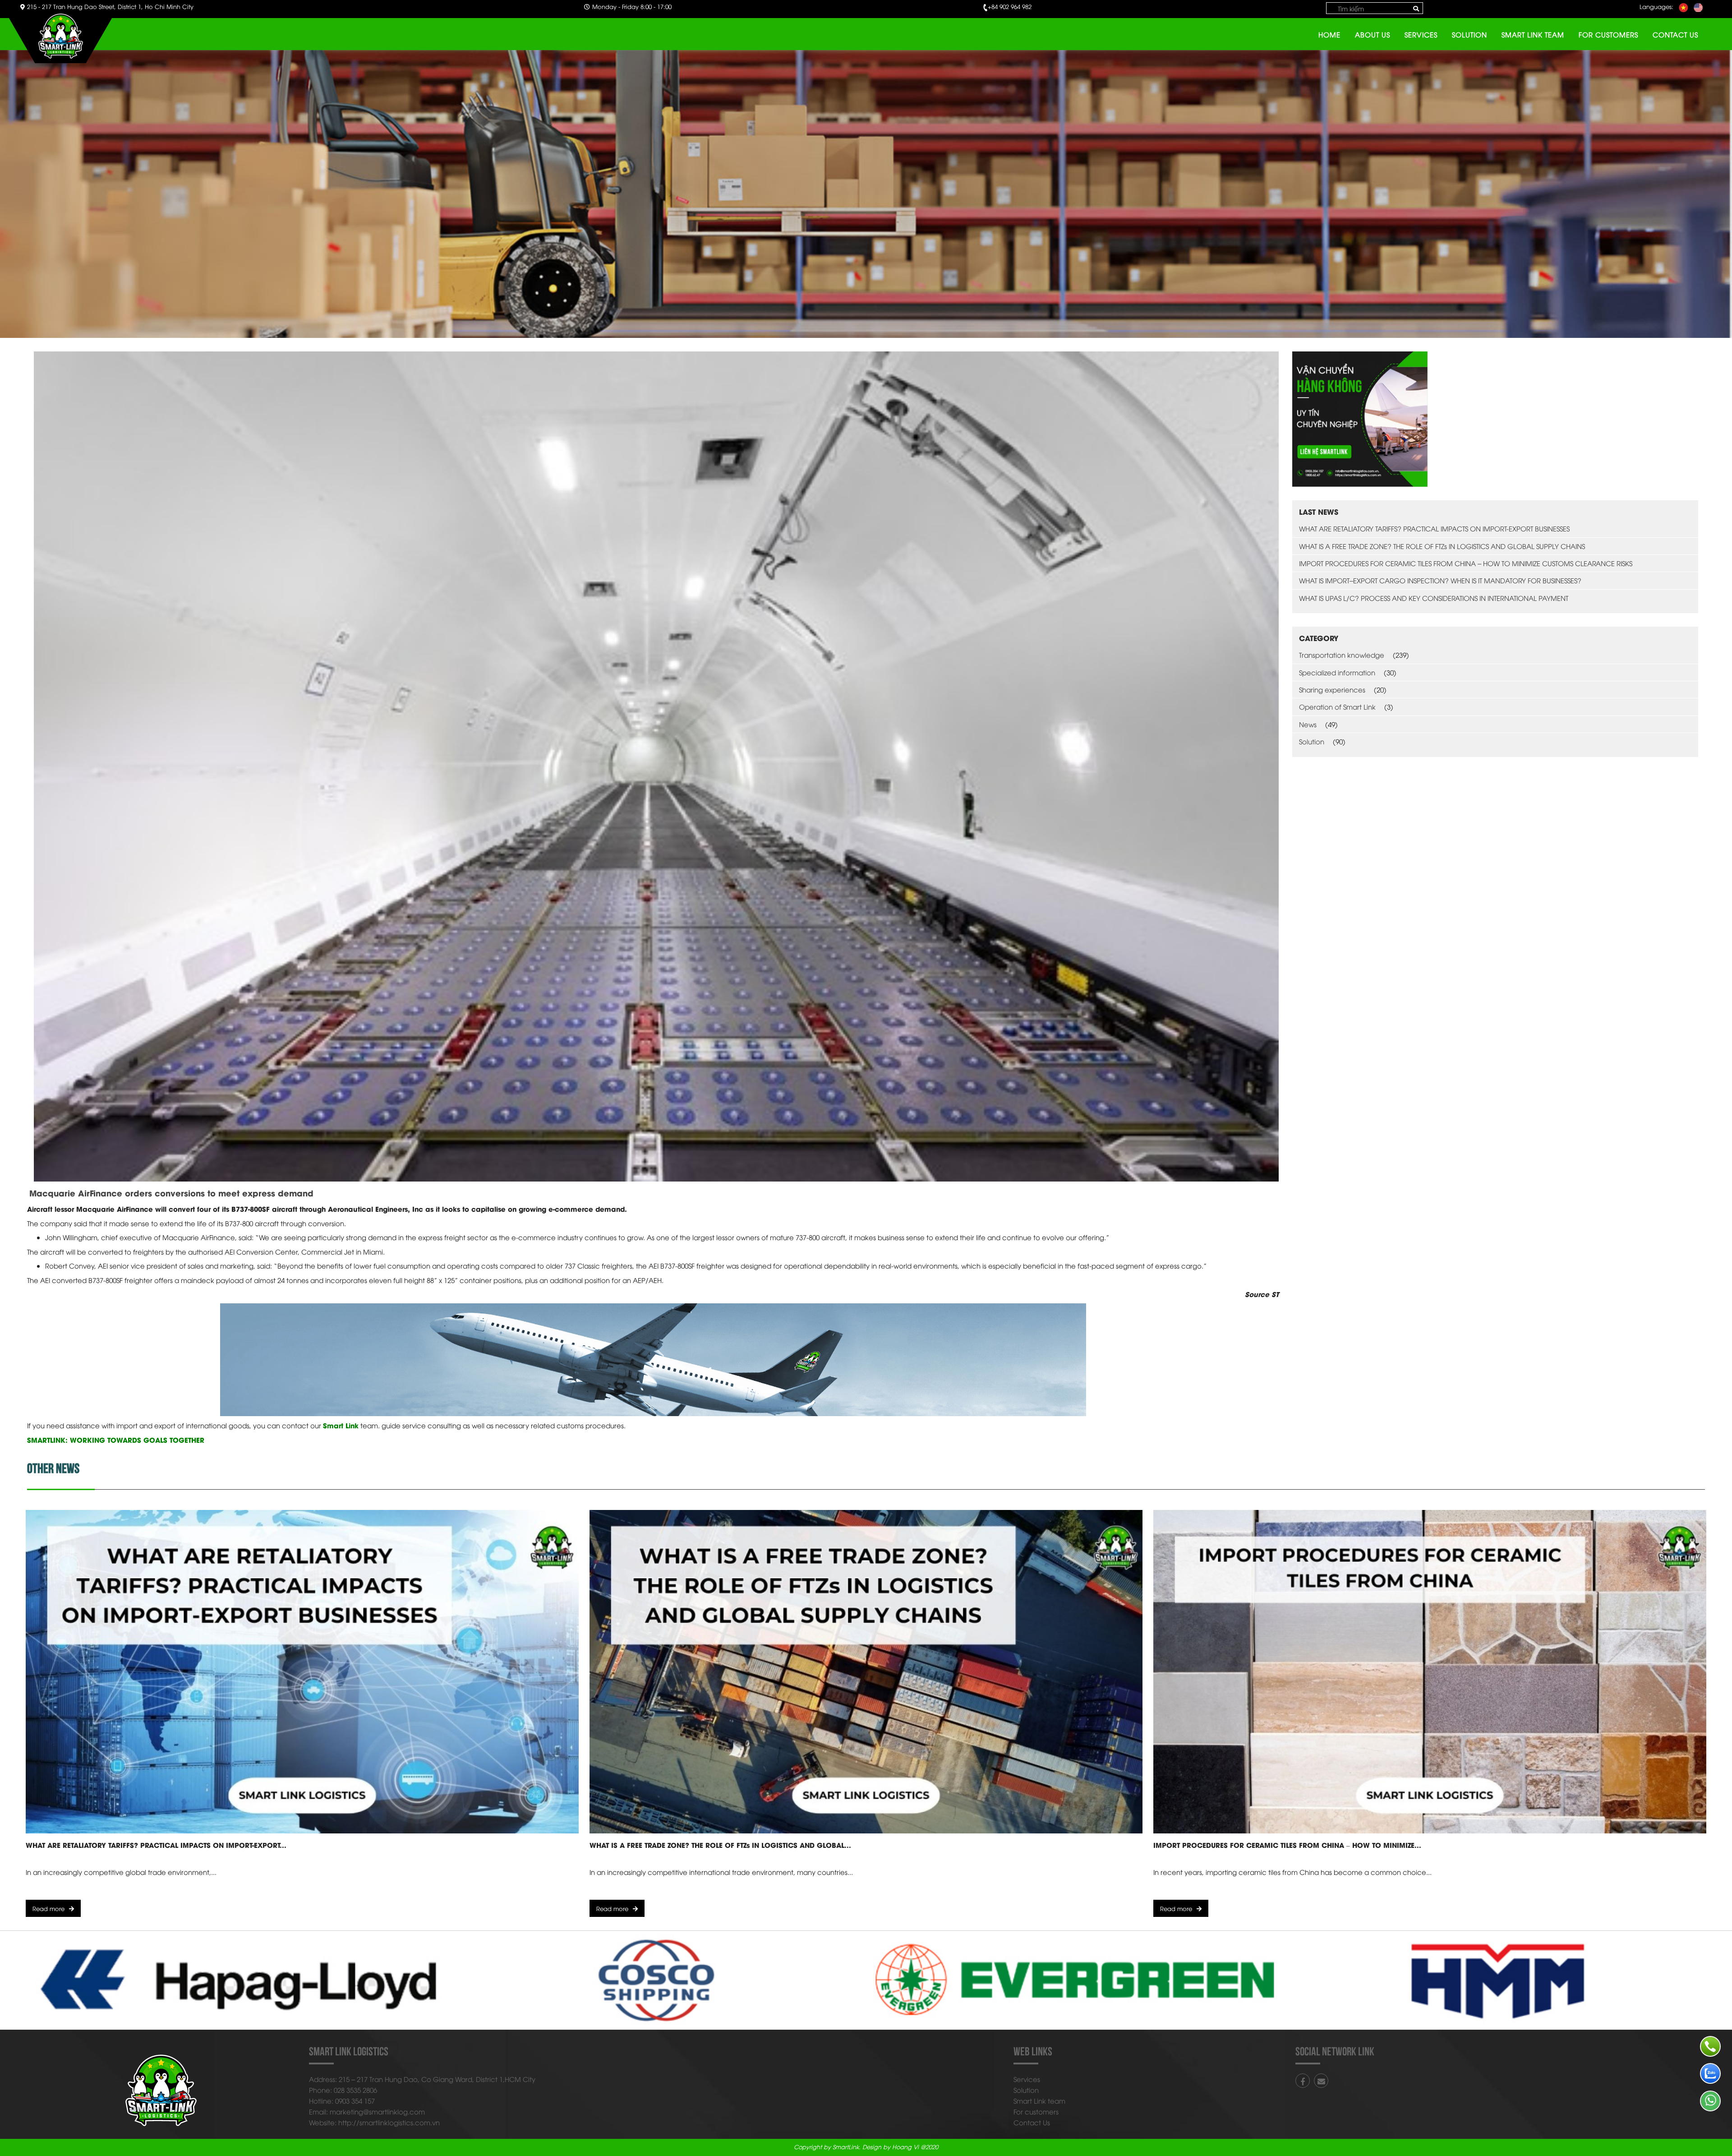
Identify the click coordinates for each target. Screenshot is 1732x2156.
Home (1329, 34)
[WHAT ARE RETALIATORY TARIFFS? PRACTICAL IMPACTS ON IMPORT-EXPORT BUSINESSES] (302, 1671)
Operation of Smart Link (1337, 706)
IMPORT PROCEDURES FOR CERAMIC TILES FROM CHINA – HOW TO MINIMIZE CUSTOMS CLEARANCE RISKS (1466, 563)
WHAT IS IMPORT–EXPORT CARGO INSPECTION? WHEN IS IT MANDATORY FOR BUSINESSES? (1440, 580)
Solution (1469, 34)
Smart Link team (1533, 34)
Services (1421, 34)
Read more (48, 1908)
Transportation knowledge (1342, 655)
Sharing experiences (1332, 689)
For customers (1608, 34)
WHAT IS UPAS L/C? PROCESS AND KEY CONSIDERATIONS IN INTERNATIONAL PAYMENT (1434, 598)
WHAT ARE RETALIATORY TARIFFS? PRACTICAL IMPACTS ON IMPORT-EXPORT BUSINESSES (1434, 528)
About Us (1373, 34)
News (1308, 724)
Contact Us (1675, 34)
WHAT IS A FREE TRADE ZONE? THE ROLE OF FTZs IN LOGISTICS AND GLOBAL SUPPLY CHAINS (1442, 546)
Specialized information (1337, 672)
